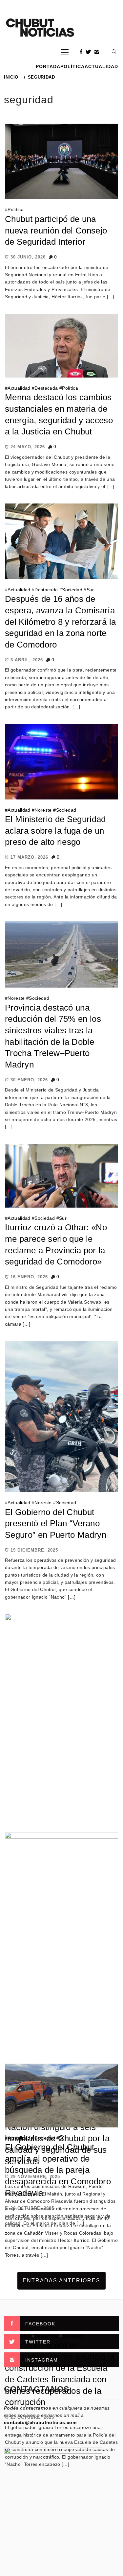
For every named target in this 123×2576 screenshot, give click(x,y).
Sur (90, 590)
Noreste (43, 810)
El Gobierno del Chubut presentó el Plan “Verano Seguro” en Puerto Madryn (56, 1523)
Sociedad (72, 590)
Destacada (46, 388)
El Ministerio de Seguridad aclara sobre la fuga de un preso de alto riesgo (55, 831)
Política (72, 66)
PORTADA (48, 66)
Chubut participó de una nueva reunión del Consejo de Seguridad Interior (56, 230)
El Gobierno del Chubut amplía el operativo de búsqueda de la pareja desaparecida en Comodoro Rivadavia (58, 2170)
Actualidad (101, 66)
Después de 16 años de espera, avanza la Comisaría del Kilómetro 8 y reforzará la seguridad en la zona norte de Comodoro (60, 622)
